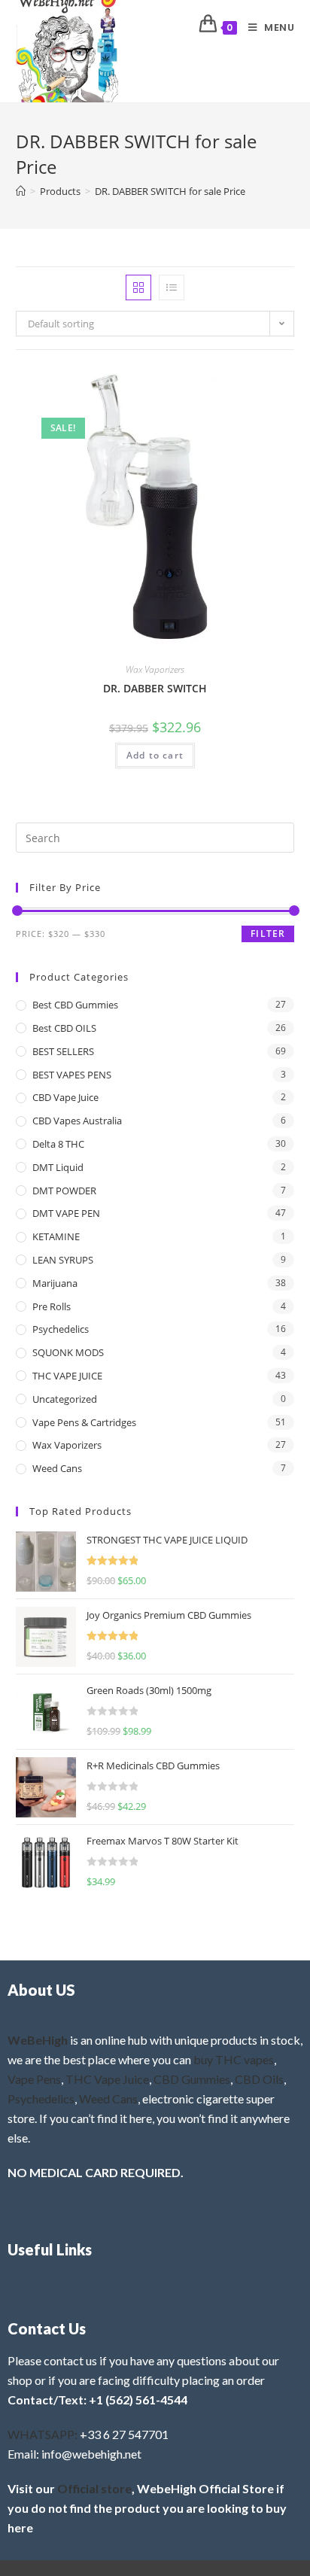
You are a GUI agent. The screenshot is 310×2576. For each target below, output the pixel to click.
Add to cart (155, 755)
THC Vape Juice (107, 2079)
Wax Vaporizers (155, 669)
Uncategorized (65, 1399)
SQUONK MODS (68, 1352)
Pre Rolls (52, 1306)
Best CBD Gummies (75, 1005)
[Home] (21, 191)
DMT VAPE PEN (66, 1213)
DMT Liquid (58, 1167)
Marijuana (55, 1283)
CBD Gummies (192, 2079)
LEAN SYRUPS (63, 1260)
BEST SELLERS (63, 1051)
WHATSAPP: (43, 2434)
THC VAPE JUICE (67, 1376)
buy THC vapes (234, 2059)
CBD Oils (259, 2079)
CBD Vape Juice (65, 1097)
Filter (268, 934)
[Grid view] (138, 287)
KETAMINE (56, 1236)
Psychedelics (61, 1329)
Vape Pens (34, 2079)
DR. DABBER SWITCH (155, 688)
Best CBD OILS (64, 1028)
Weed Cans (57, 1468)
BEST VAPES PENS (72, 1075)
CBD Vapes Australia (77, 1121)
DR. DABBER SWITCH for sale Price (170, 191)
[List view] (172, 287)
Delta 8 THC (58, 1144)
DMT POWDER (64, 1191)
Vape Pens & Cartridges (84, 1422)
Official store (94, 2488)
